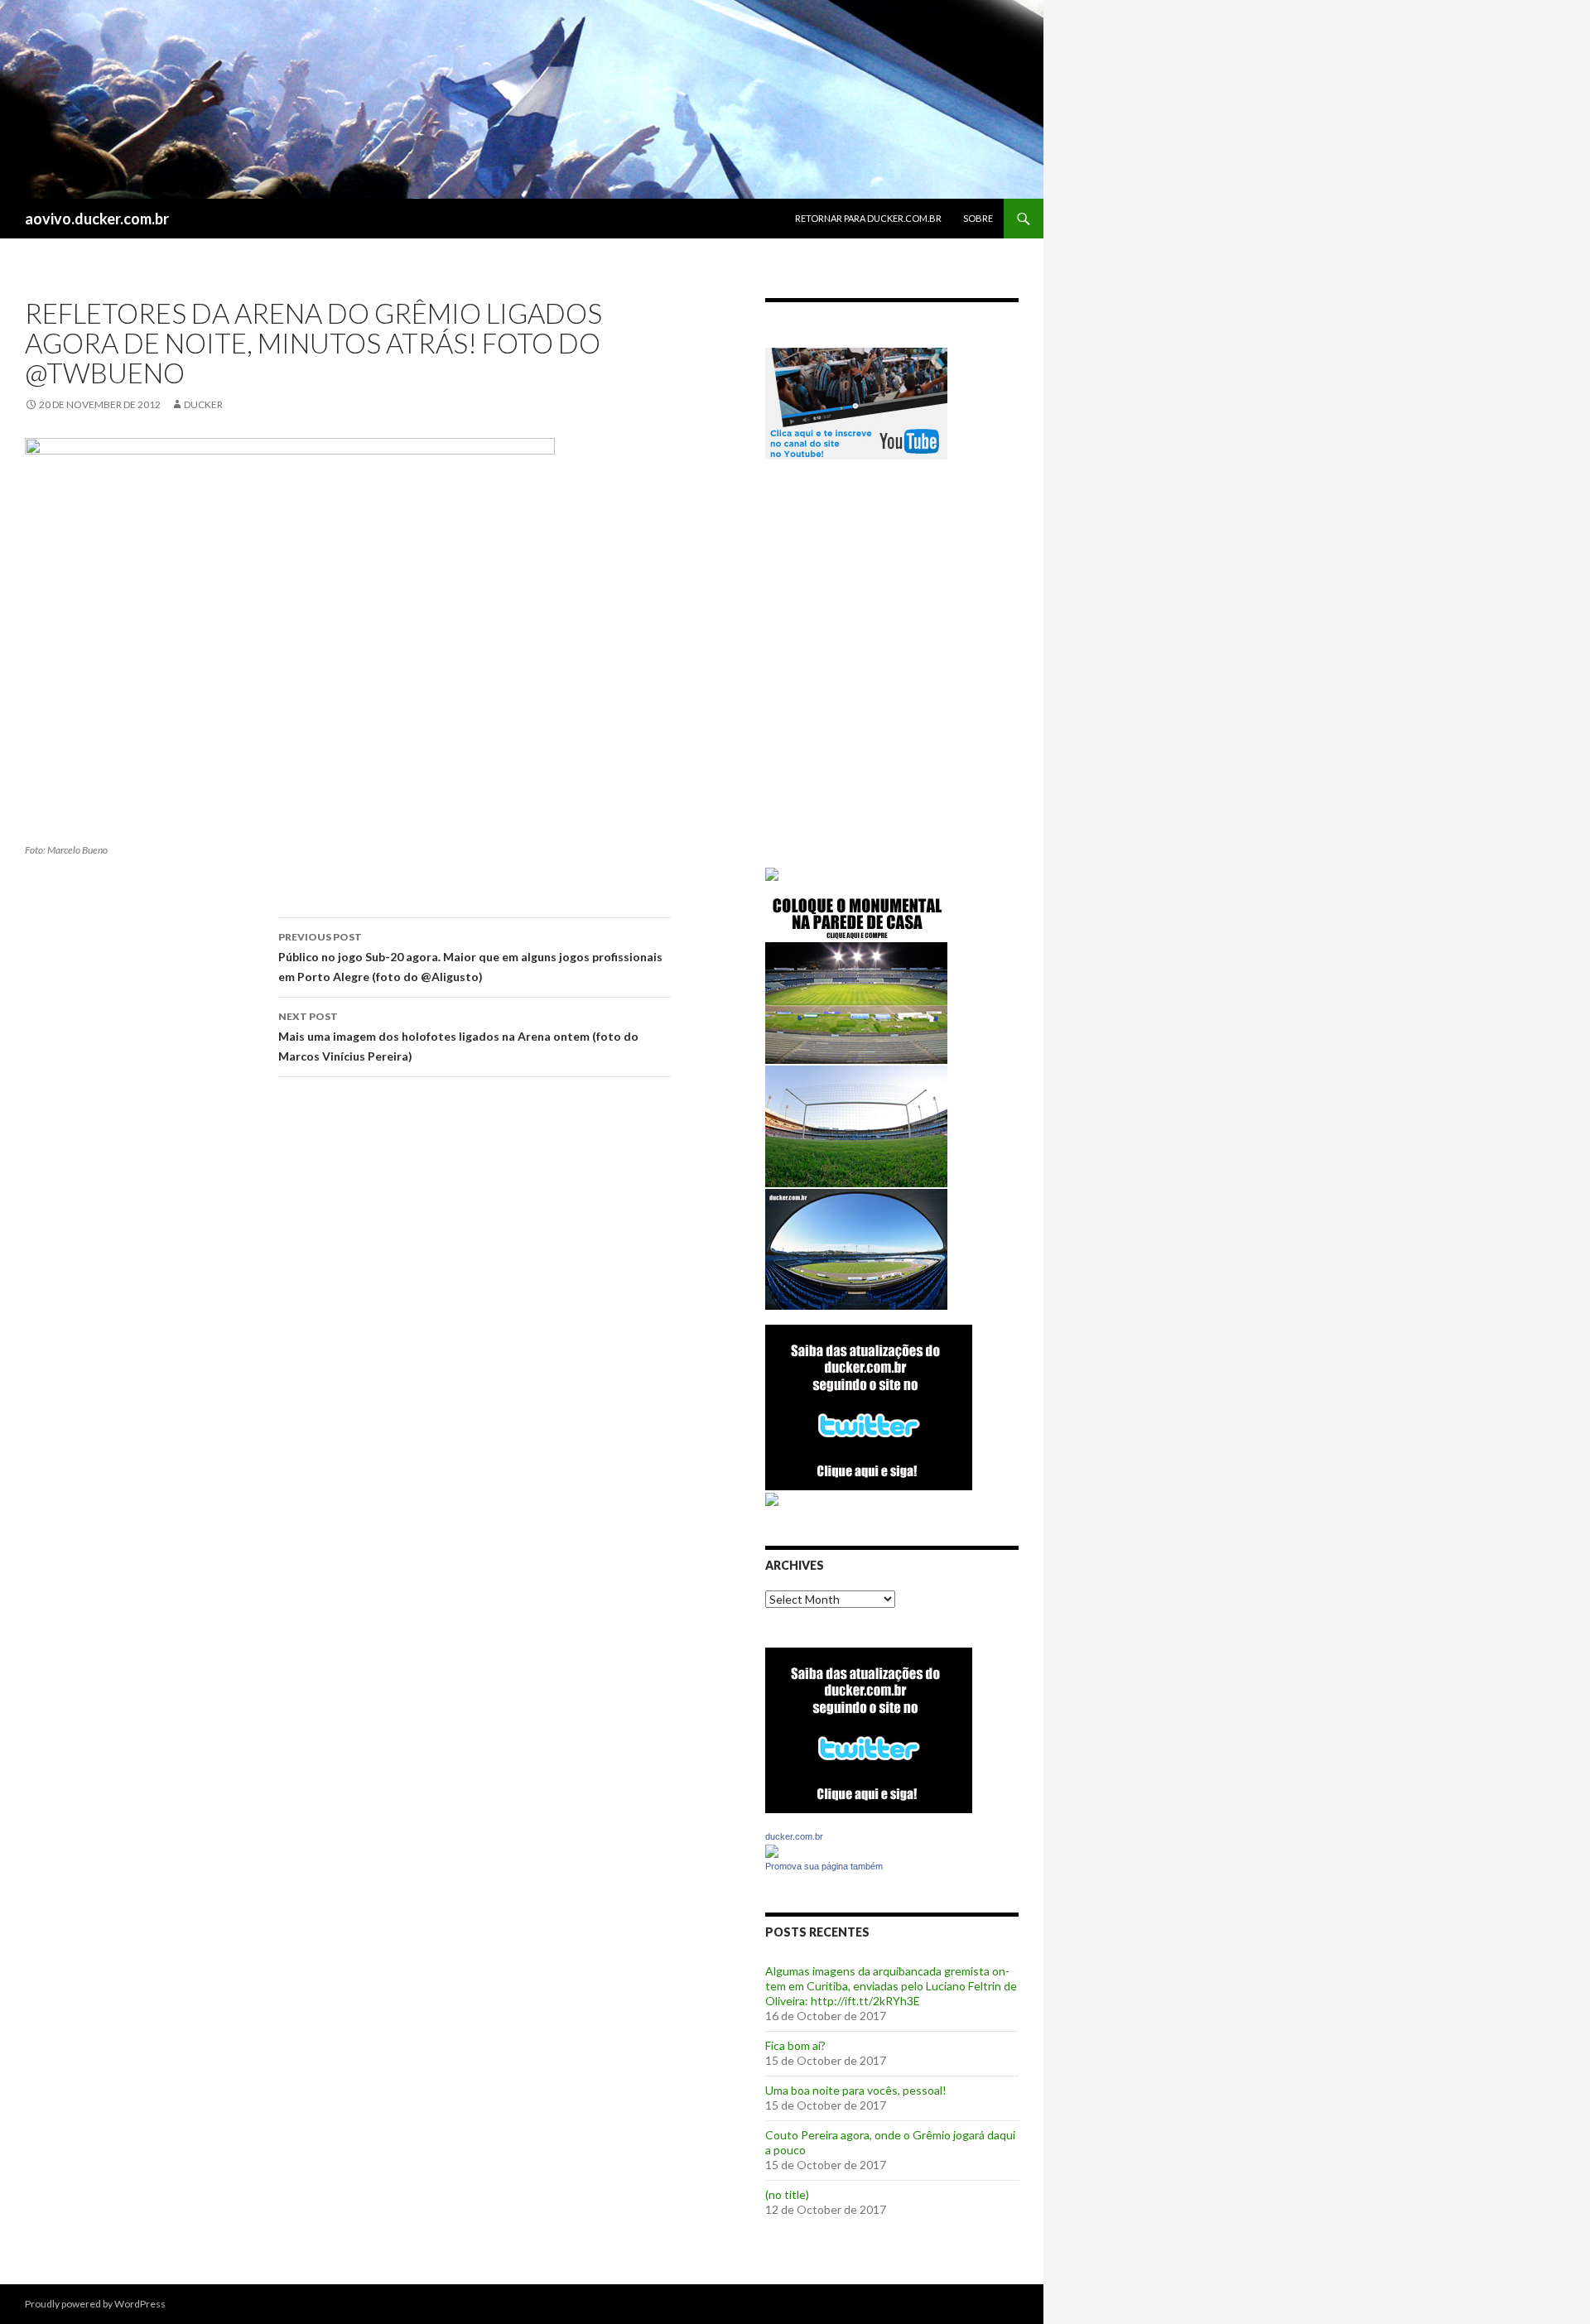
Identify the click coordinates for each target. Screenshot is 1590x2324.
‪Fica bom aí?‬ (795, 2045)
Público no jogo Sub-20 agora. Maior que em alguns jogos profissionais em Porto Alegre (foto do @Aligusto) (470, 957)
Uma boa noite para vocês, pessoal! (856, 2090)
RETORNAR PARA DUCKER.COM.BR (868, 218)
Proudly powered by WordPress (95, 2304)
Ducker (203, 404)
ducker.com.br (794, 1836)
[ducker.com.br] (772, 1850)
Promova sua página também (824, 1866)
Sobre (978, 218)
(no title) (787, 2194)
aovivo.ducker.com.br (97, 219)
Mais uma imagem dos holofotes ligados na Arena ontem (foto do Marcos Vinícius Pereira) (458, 1037)
